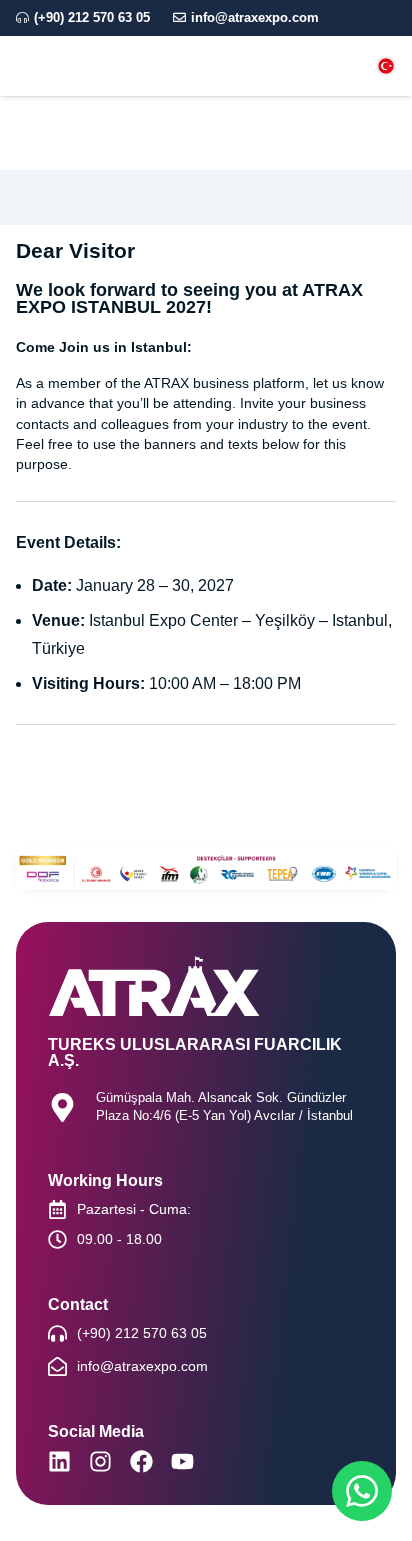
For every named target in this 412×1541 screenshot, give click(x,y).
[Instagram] (100, 1461)
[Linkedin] (59, 1461)
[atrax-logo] (82, 66)
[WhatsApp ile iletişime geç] (362, 1491)
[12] (386, 66)
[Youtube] (182, 1461)
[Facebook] (141, 1461)
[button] (263, 66)
